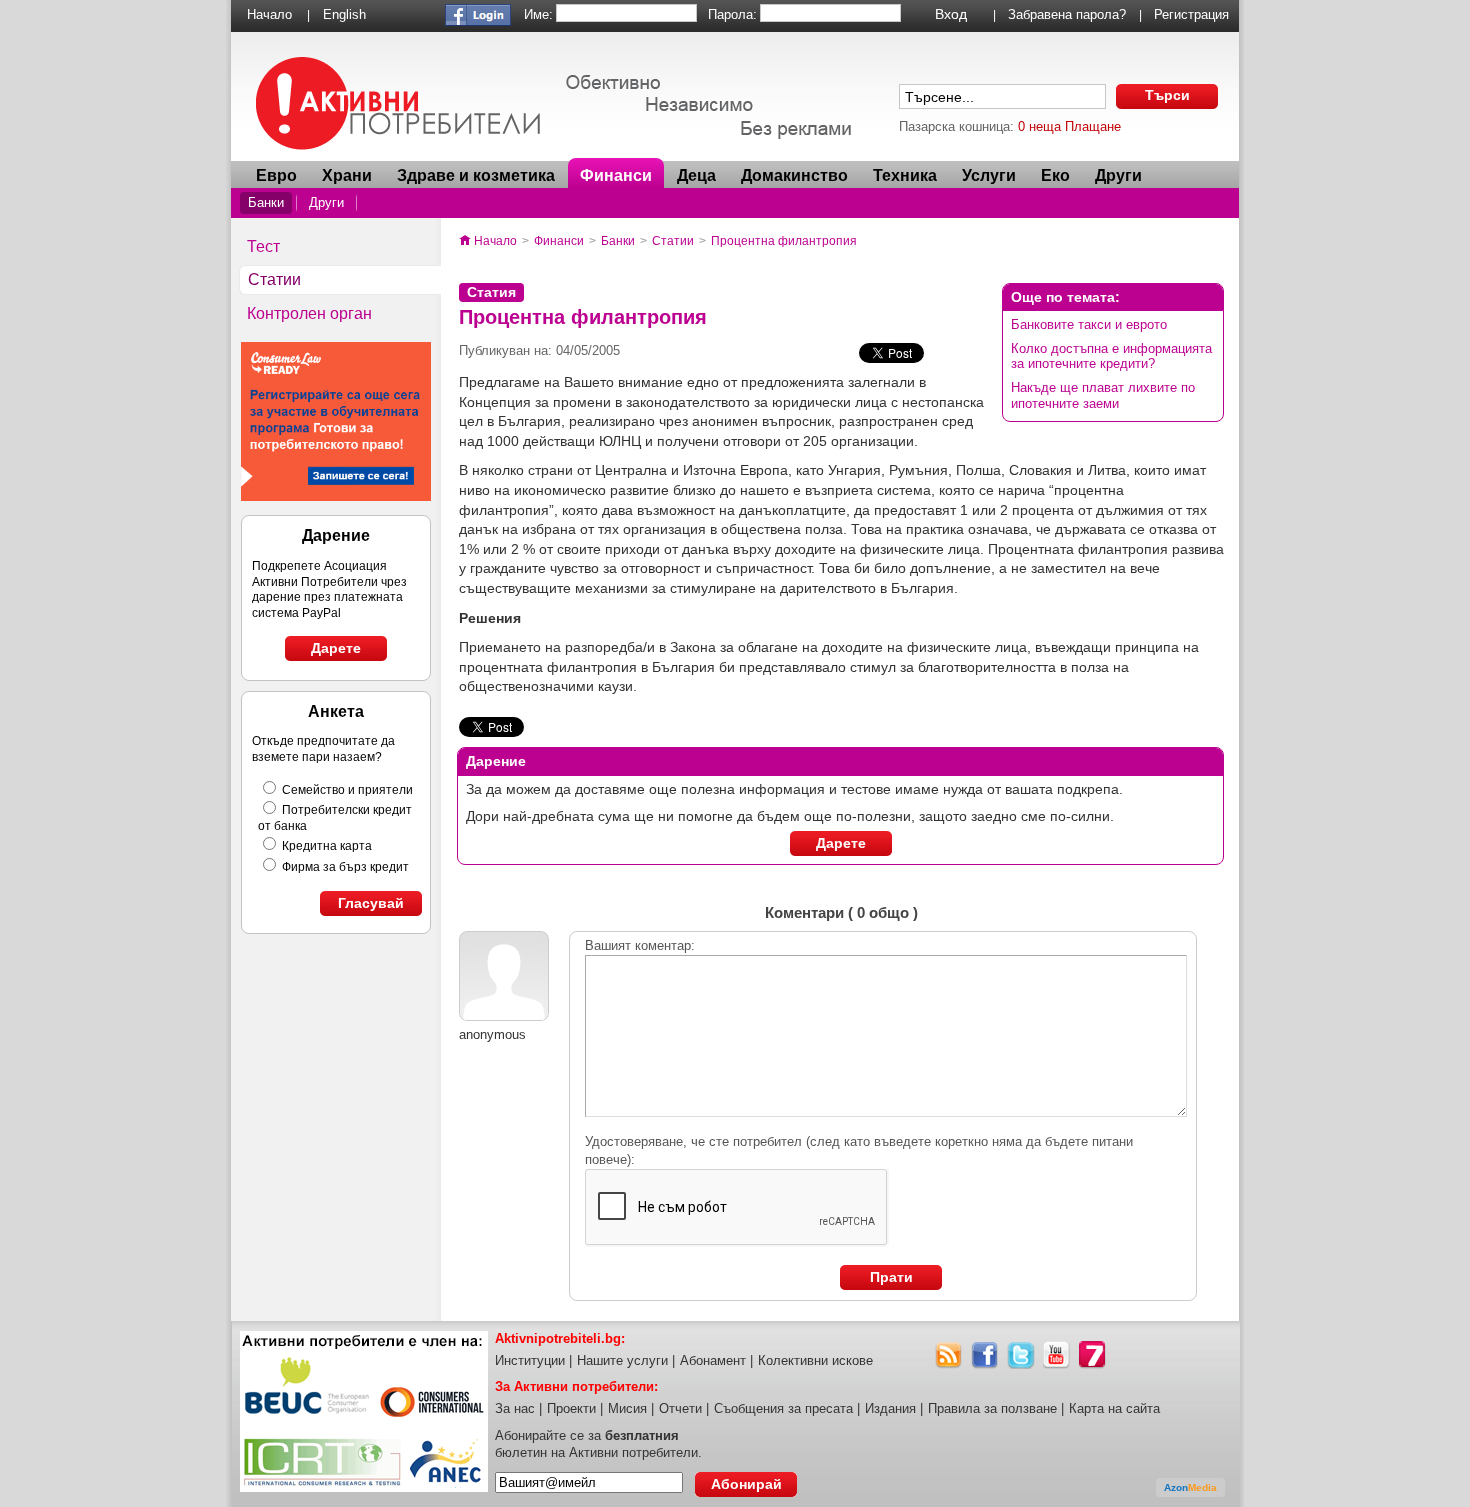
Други (326, 202)
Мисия (627, 1408)
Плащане (1093, 126)
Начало (269, 14)
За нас (515, 1408)
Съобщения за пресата (783, 1408)
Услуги (989, 175)
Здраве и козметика (476, 175)
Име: (538, 14)
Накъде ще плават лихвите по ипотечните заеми (1103, 395)
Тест (263, 246)
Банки (266, 202)
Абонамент (713, 1360)
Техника (905, 175)
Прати (891, 1277)
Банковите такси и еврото (1089, 324)
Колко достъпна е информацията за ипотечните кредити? (1111, 356)
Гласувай (371, 903)
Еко (1055, 175)
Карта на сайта (1114, 1408)
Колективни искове (815, 1360)
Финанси (616, 175)
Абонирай (746, 1484)
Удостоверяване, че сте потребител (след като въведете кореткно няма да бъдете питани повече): (859, 1150)
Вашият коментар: (640, 945)
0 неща (1039, 126)
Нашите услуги (622, 1360)
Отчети (680, 1408)
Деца (696, 175)
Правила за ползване (992, 1408)
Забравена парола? (1067, 14)
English (344, 14)
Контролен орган (309, 313)
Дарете (336, 648)
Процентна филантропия (784, 241)
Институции (530, 1360)
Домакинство (794, 175)
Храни (347, 175)
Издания (890, 1408)
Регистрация (1191, 14)
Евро (276, 175)
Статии (274, 279)
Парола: (732, 14)
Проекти (571, 1408)
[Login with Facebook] (478, 21)
